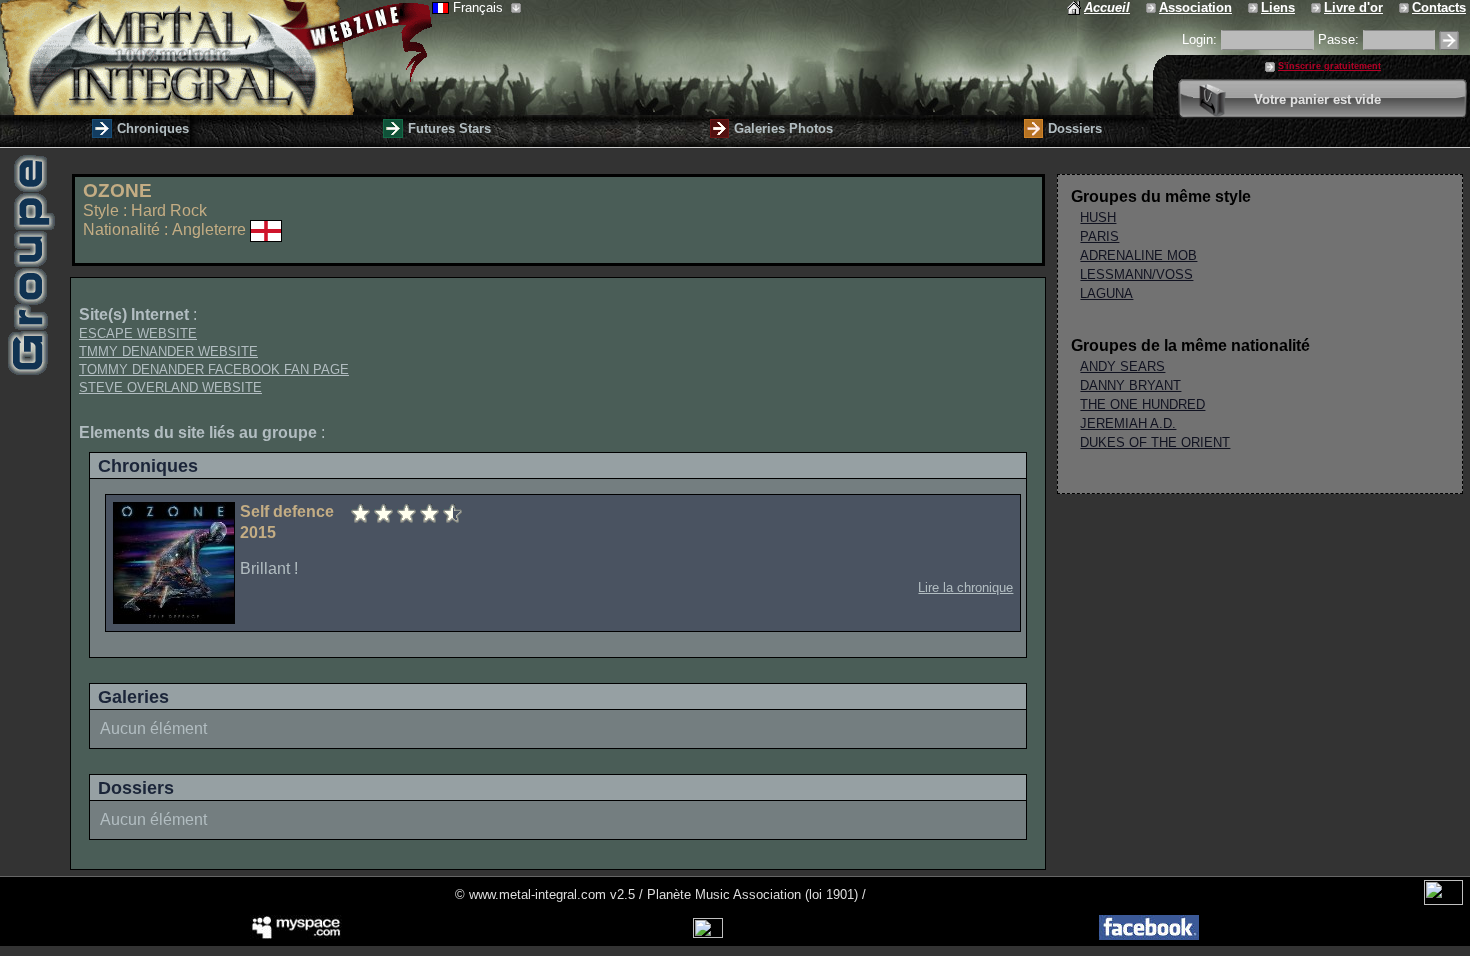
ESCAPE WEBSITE (138, 333)
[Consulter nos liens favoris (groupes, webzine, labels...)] (1254, 7)
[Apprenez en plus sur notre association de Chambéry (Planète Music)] (1152, 7)
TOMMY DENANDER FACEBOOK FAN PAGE (214, 369)
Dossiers (1075, 128)
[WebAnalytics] (1443, 900)
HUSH (1098, 217)
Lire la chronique (965, 587)
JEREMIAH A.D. (1128, 423)
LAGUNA (1106, 293)
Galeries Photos (783, 128)
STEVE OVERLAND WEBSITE (170, 387)
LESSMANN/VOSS (1136, 274)
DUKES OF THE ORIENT (1155, 442)
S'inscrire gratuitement (1329, 66)
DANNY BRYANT (1130, 385)
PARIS (1099, 236)
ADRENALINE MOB (1138, 255)
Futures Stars (449, 128)
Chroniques (153, 128)
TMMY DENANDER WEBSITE (168, 351)
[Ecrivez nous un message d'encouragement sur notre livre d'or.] (1317, 7)
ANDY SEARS (1122, 366)
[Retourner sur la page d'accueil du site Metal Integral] (216, 57)
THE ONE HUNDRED (1142, 404)
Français (480, 7)
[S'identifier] (1449, 40)
